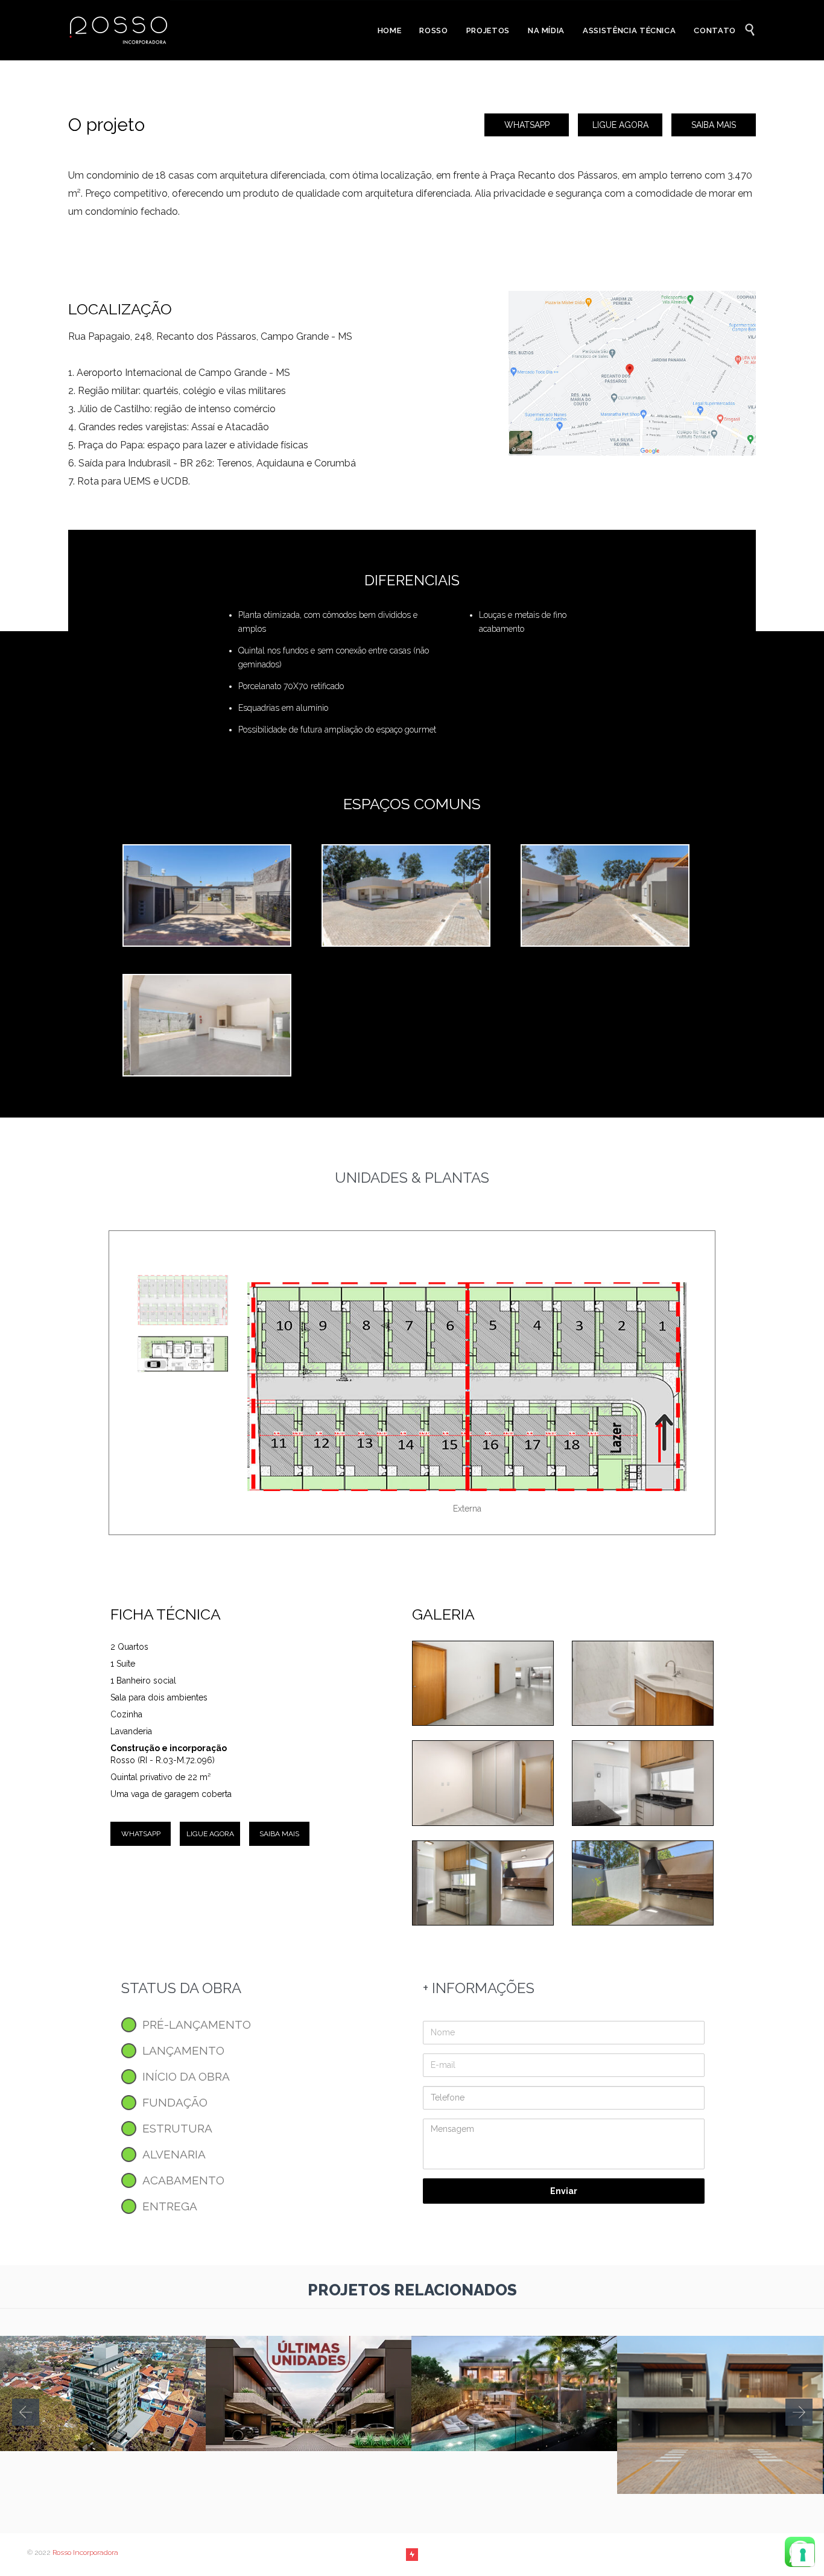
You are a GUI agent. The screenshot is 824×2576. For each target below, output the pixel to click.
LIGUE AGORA (620, 125)
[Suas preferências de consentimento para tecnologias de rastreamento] (803, 2555)
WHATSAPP (527, 125)
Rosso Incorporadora (85, 2552)
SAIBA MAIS (714, 125)
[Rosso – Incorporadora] (119, 30)
